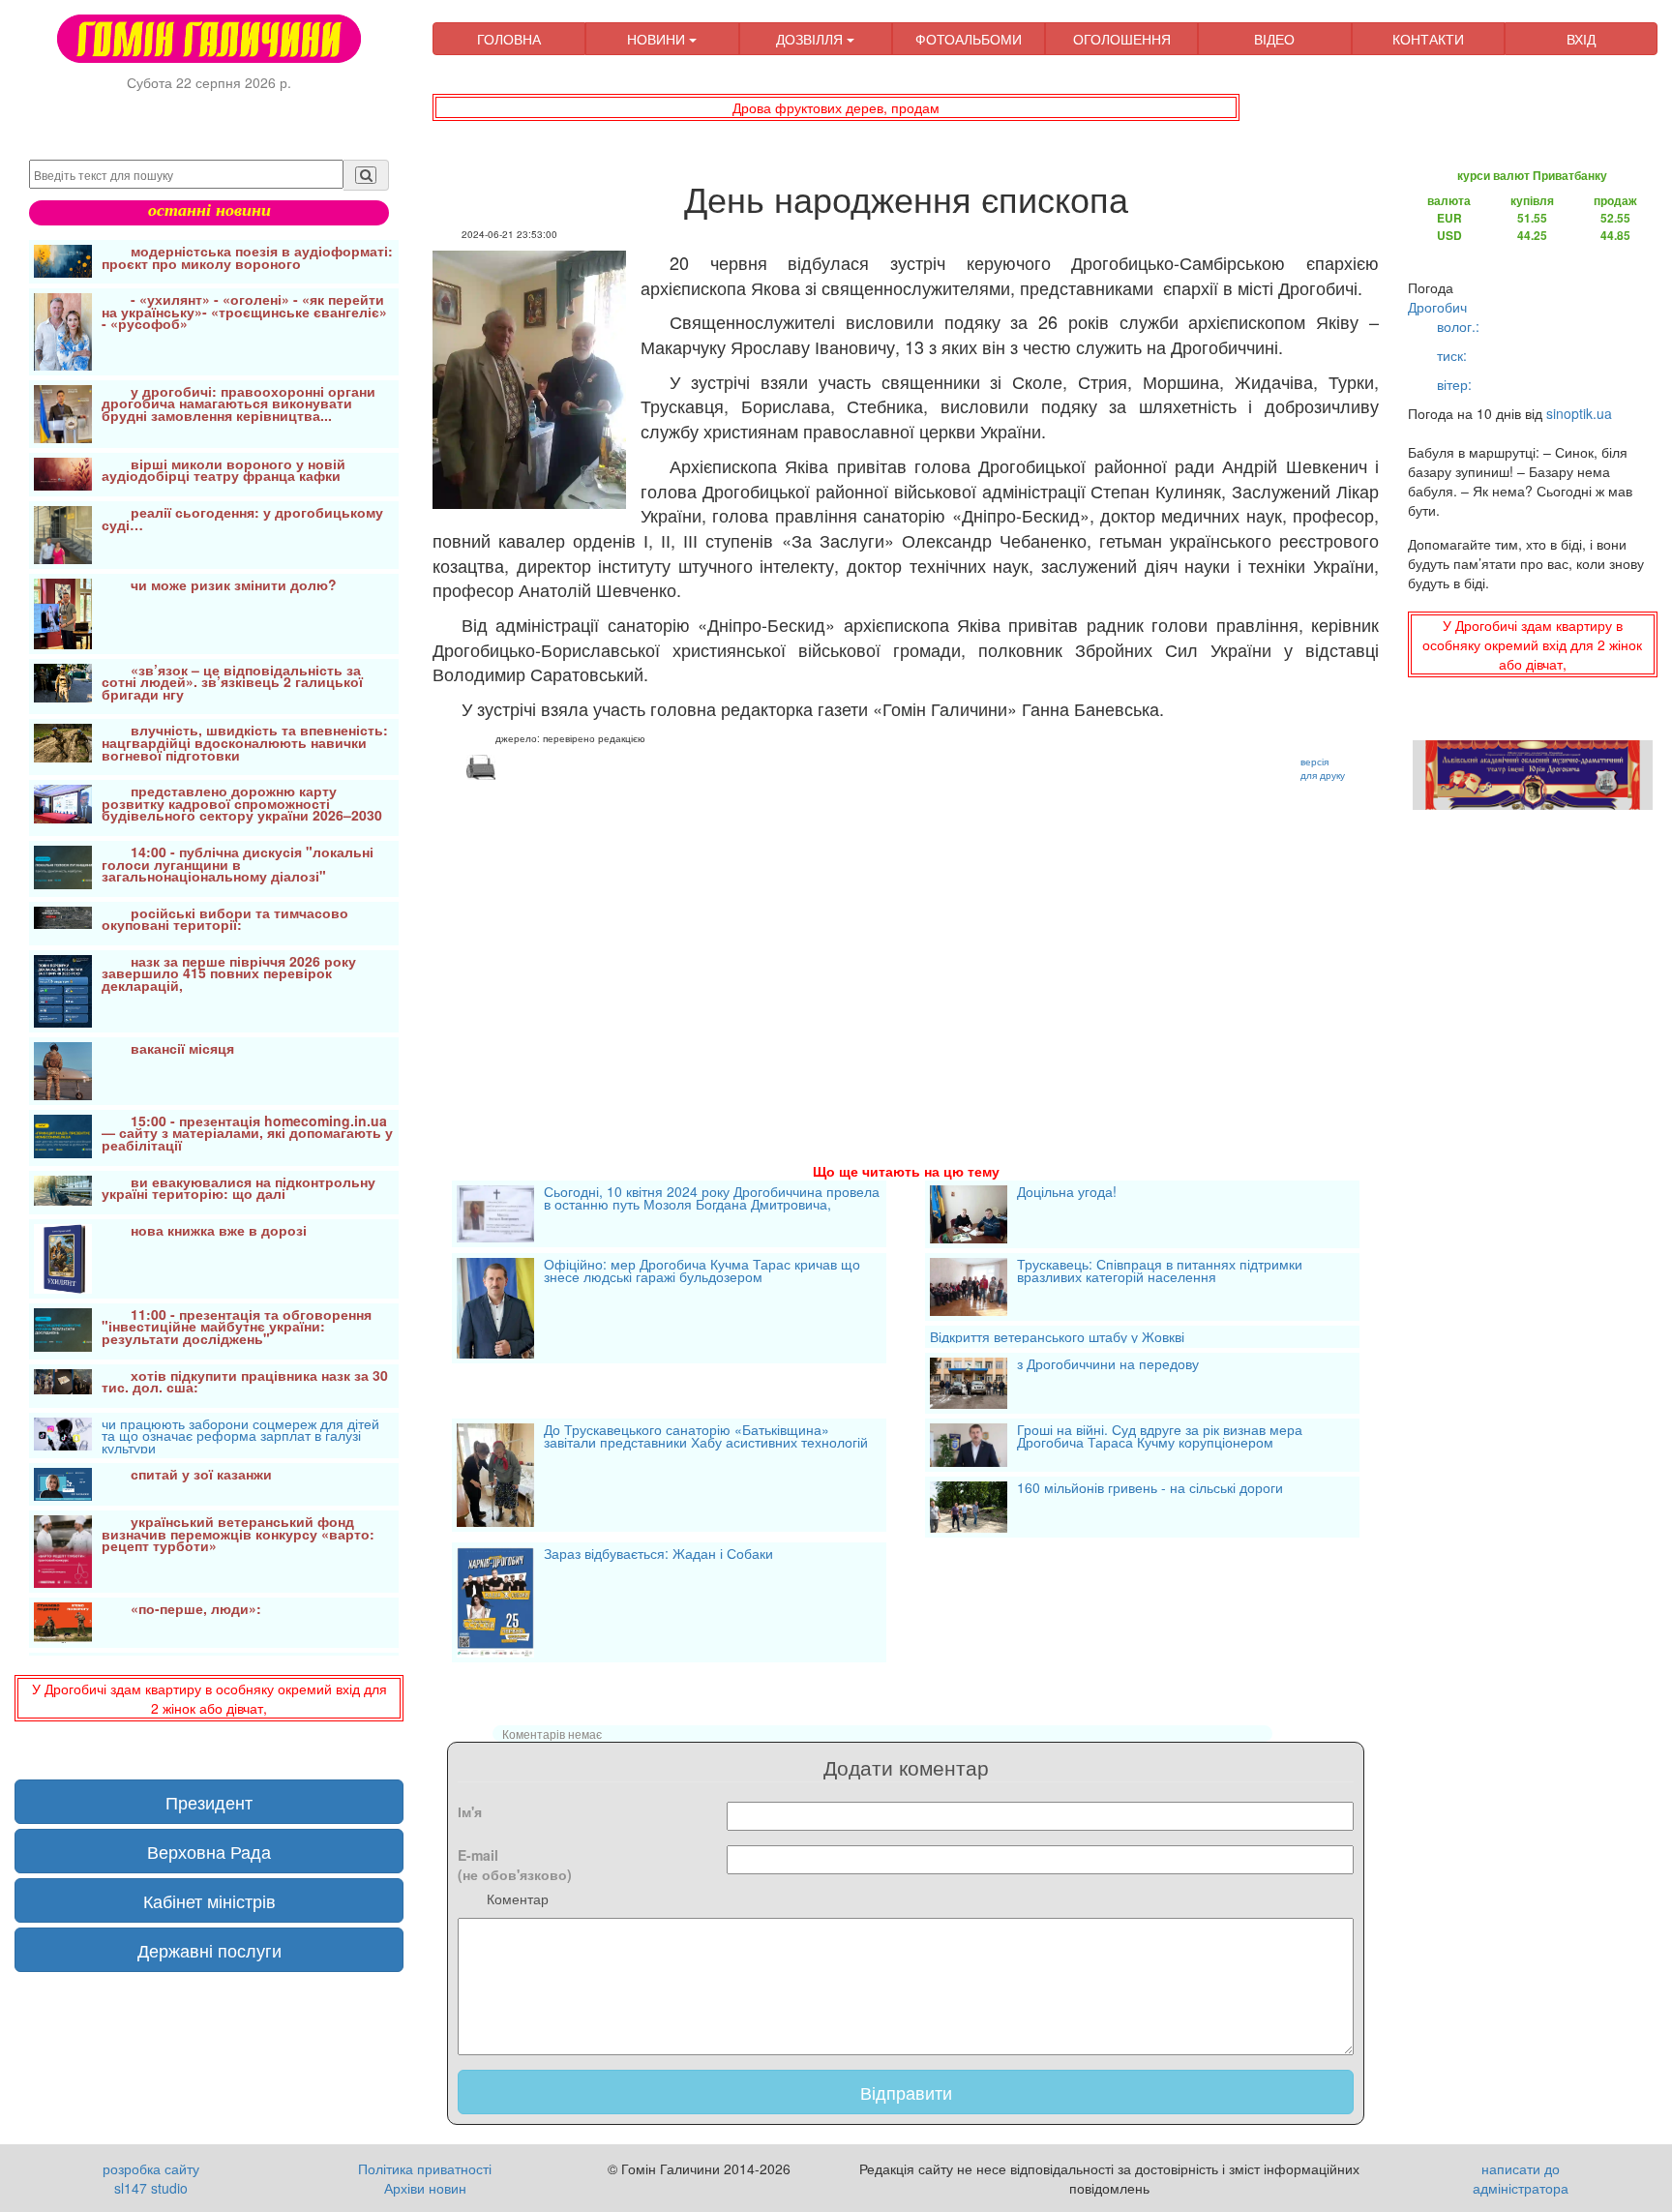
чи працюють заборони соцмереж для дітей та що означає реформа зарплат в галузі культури (240, 1436)
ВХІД (1581, 39)
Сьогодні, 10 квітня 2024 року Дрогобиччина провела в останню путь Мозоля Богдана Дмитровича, (712, 1199)
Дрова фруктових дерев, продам (836, 107)
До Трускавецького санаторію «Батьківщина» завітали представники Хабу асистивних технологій (706, 1437)
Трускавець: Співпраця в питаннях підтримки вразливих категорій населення (1160, 1272)
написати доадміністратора (1521, 2178)
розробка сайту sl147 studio (151, 2178)
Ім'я (470, 1811)
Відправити (906, 2092)
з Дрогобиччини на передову (1108, 1365)
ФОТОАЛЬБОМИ (969, 39)
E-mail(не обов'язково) (515, 1865)
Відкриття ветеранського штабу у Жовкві (1057, 1337)
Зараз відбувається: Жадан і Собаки (658, 1555)
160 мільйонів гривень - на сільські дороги (1150, 1489)
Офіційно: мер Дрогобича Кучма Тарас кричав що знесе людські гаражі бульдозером (702, 1272)
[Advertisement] (906, 948)
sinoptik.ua (1579, 413)
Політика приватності (425, 2168)
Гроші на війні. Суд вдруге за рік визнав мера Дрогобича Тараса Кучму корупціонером (1160, 1437)
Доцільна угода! (1067, 1193)
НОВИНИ (658, 39)
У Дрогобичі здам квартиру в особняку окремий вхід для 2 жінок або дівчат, (209, 1698)
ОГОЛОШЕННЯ (1122, 39)
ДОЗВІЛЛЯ (811, 39)
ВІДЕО (1274, 39)
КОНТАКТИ (1428, 39)
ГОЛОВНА (509, 39)
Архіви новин (425, 2188)
